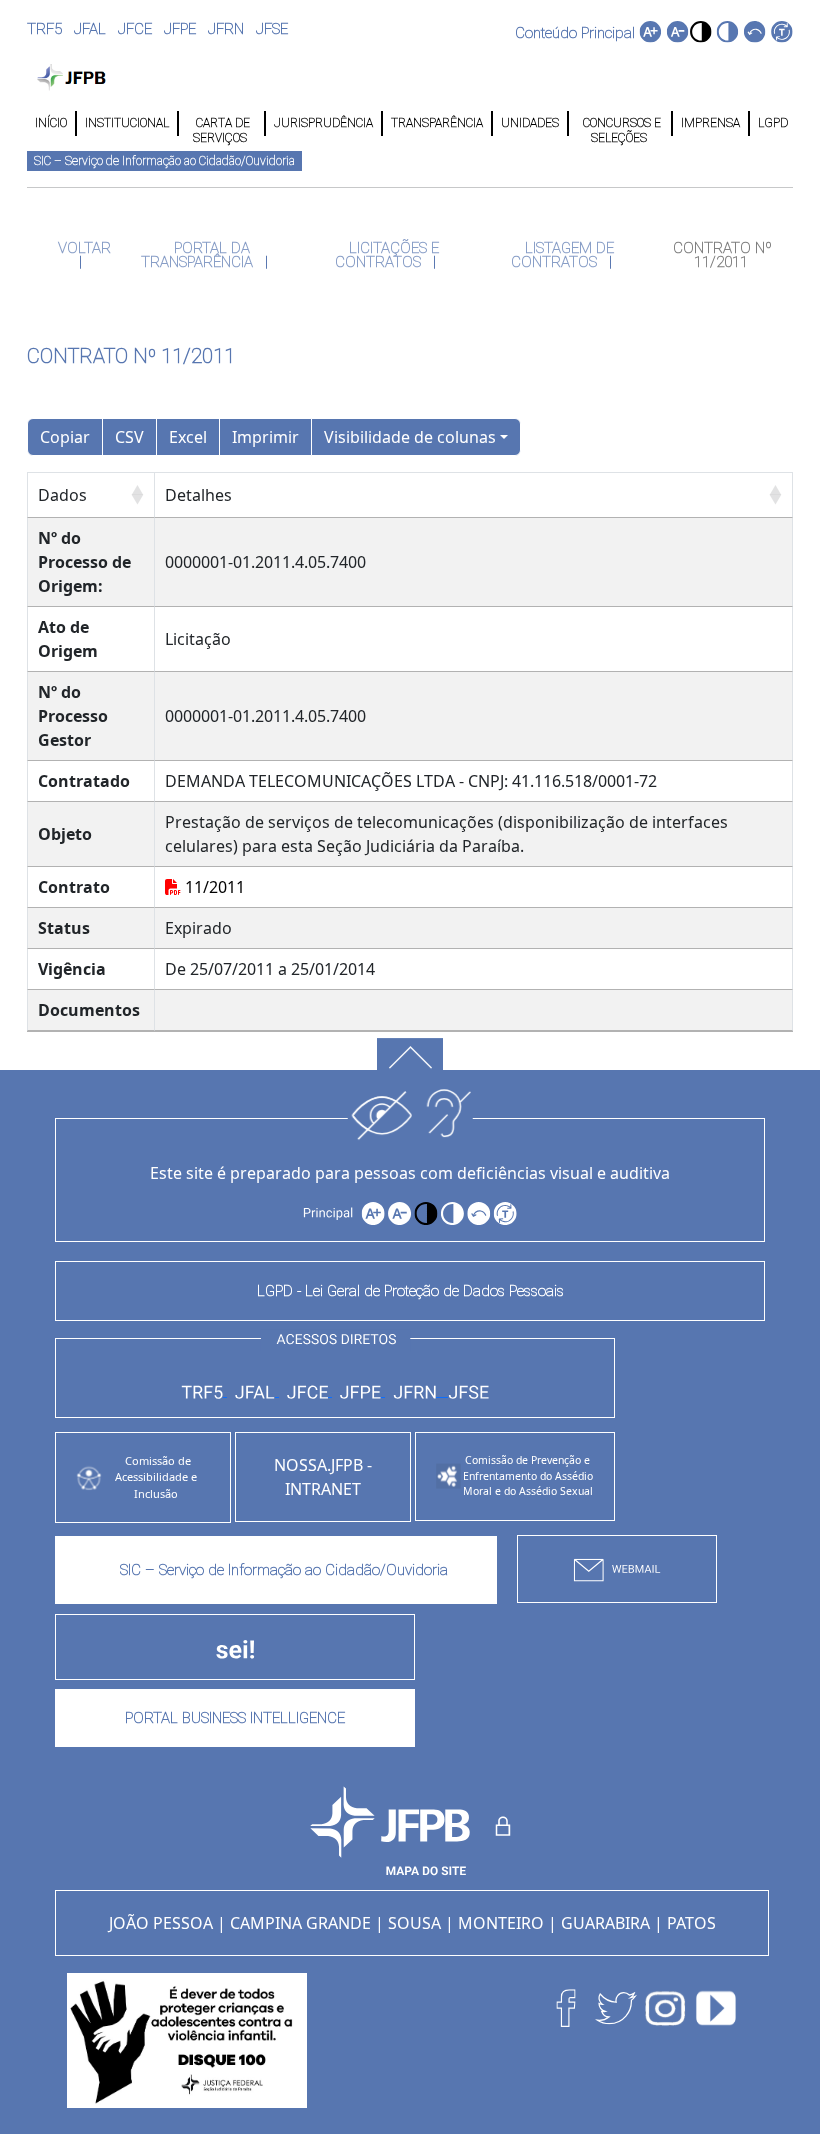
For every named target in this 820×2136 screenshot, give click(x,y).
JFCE (135, 29)
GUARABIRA (605, 1923)
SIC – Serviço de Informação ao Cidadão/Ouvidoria (164, 161)
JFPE (180, 29)
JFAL (90, 29)
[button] (700, 31)
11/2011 (213, 887)
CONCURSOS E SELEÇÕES (620, 123)
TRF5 (44, 29)
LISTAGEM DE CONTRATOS (562, 255)
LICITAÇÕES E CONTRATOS (387, 255)
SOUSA (414, 1923)
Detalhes (198, 495)
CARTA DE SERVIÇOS (221, 123)
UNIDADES (530, 123)
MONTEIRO (501, 1923)
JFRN (226, 29)
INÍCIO (51, 123)
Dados (62, 495)
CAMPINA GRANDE (300, 1923)
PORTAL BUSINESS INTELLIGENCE (235, 1718)
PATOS (691, 1923)
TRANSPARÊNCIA (437, 123)
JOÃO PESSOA (161, 1923)
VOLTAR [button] (82, 248)
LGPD (771, 123)
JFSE (272, 29)
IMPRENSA (710, 123)
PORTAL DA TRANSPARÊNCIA (199, 255)
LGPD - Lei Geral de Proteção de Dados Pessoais (410, 1291)
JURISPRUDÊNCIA (323, 123)
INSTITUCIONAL (127, 123)
